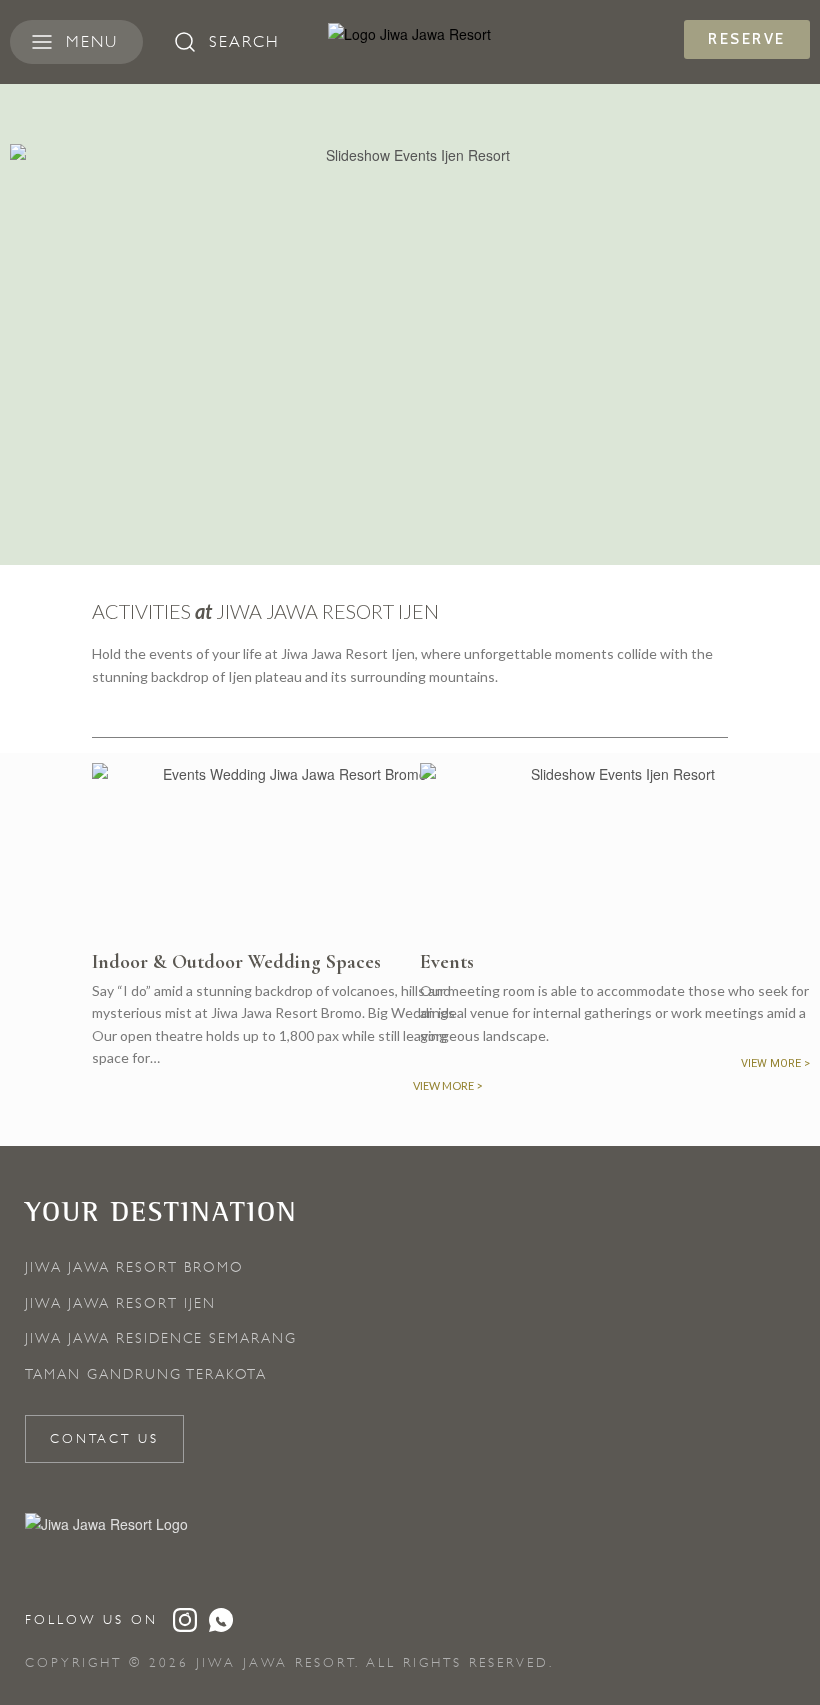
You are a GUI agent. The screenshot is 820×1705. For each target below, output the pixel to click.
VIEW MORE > (775, 1063)
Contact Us (104, 1438)
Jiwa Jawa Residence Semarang (161, 1338)
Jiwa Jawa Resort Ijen (120, 1303)
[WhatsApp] (221, 1620)
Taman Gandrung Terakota (146, 1374)
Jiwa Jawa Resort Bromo (134, 1267)
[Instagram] (185, 1620)
